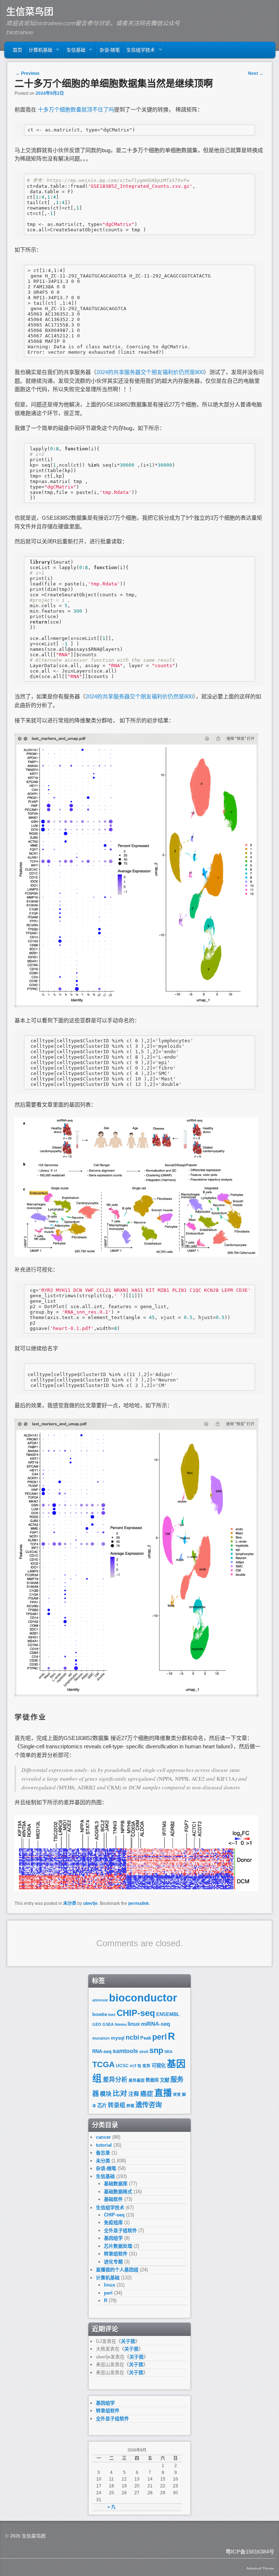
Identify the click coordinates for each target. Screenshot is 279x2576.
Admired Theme (260, 2568)
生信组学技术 (139, 52)
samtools (125, 2051)
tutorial (104, 2145)
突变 (177, 2094)
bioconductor (143, 1998)
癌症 (147, 2094)
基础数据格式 (118, 2192)
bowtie (100, 2014)
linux (134, 2024)
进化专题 (113, 2262)
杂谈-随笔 (110, 50)
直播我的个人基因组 (117, 2270)
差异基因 (137, 2080)
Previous (28, 73)
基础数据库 (116, 2184)
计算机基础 (39, 52)
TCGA (104, 2064)
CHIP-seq (136, 2013)
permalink (139, 1903)
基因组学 (113, 2238)
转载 (130, 2106)
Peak (146, 2038)
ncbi (132, 2037)
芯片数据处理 (118, 2246)
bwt (112, 2015)
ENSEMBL (168, 2014)
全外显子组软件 (120, 2230)
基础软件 (113, 2199)
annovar (100, 2000)
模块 (106, 2094)
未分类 (70, 1903)
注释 (134, 2094)
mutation (101, 2038)
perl (159, 2037)
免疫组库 (113, 2222)
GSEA (108, 2024)
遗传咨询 (149, 2105)
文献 (165, 2080)
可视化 (159, 2066)
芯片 (102, 2106)
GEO (97, 2024)
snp (156, 2050)
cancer (103, 2137)
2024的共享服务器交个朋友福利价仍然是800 (150, 372)
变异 (146, 2066)
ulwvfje (90, 1903)
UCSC (122, 2066)
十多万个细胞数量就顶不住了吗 (76, 109)
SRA (168, 2052)
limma (121, 2024)
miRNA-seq (155, 2024)
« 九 (112, 2507)
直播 (163, 2093)
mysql (118, 2038)
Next (256, 73)
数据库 (152, 2080)
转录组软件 (116, 2254)
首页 (17, 50)
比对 (120, 2093)
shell (144, 2052)
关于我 (128, 2341)
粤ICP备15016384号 (250, 2551)
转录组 (117, 2105)
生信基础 (74, 52)
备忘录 (103, 2153)
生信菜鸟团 (30, 12)
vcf (133, 2066)
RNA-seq (102, 2051)
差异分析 (115, 2080)
